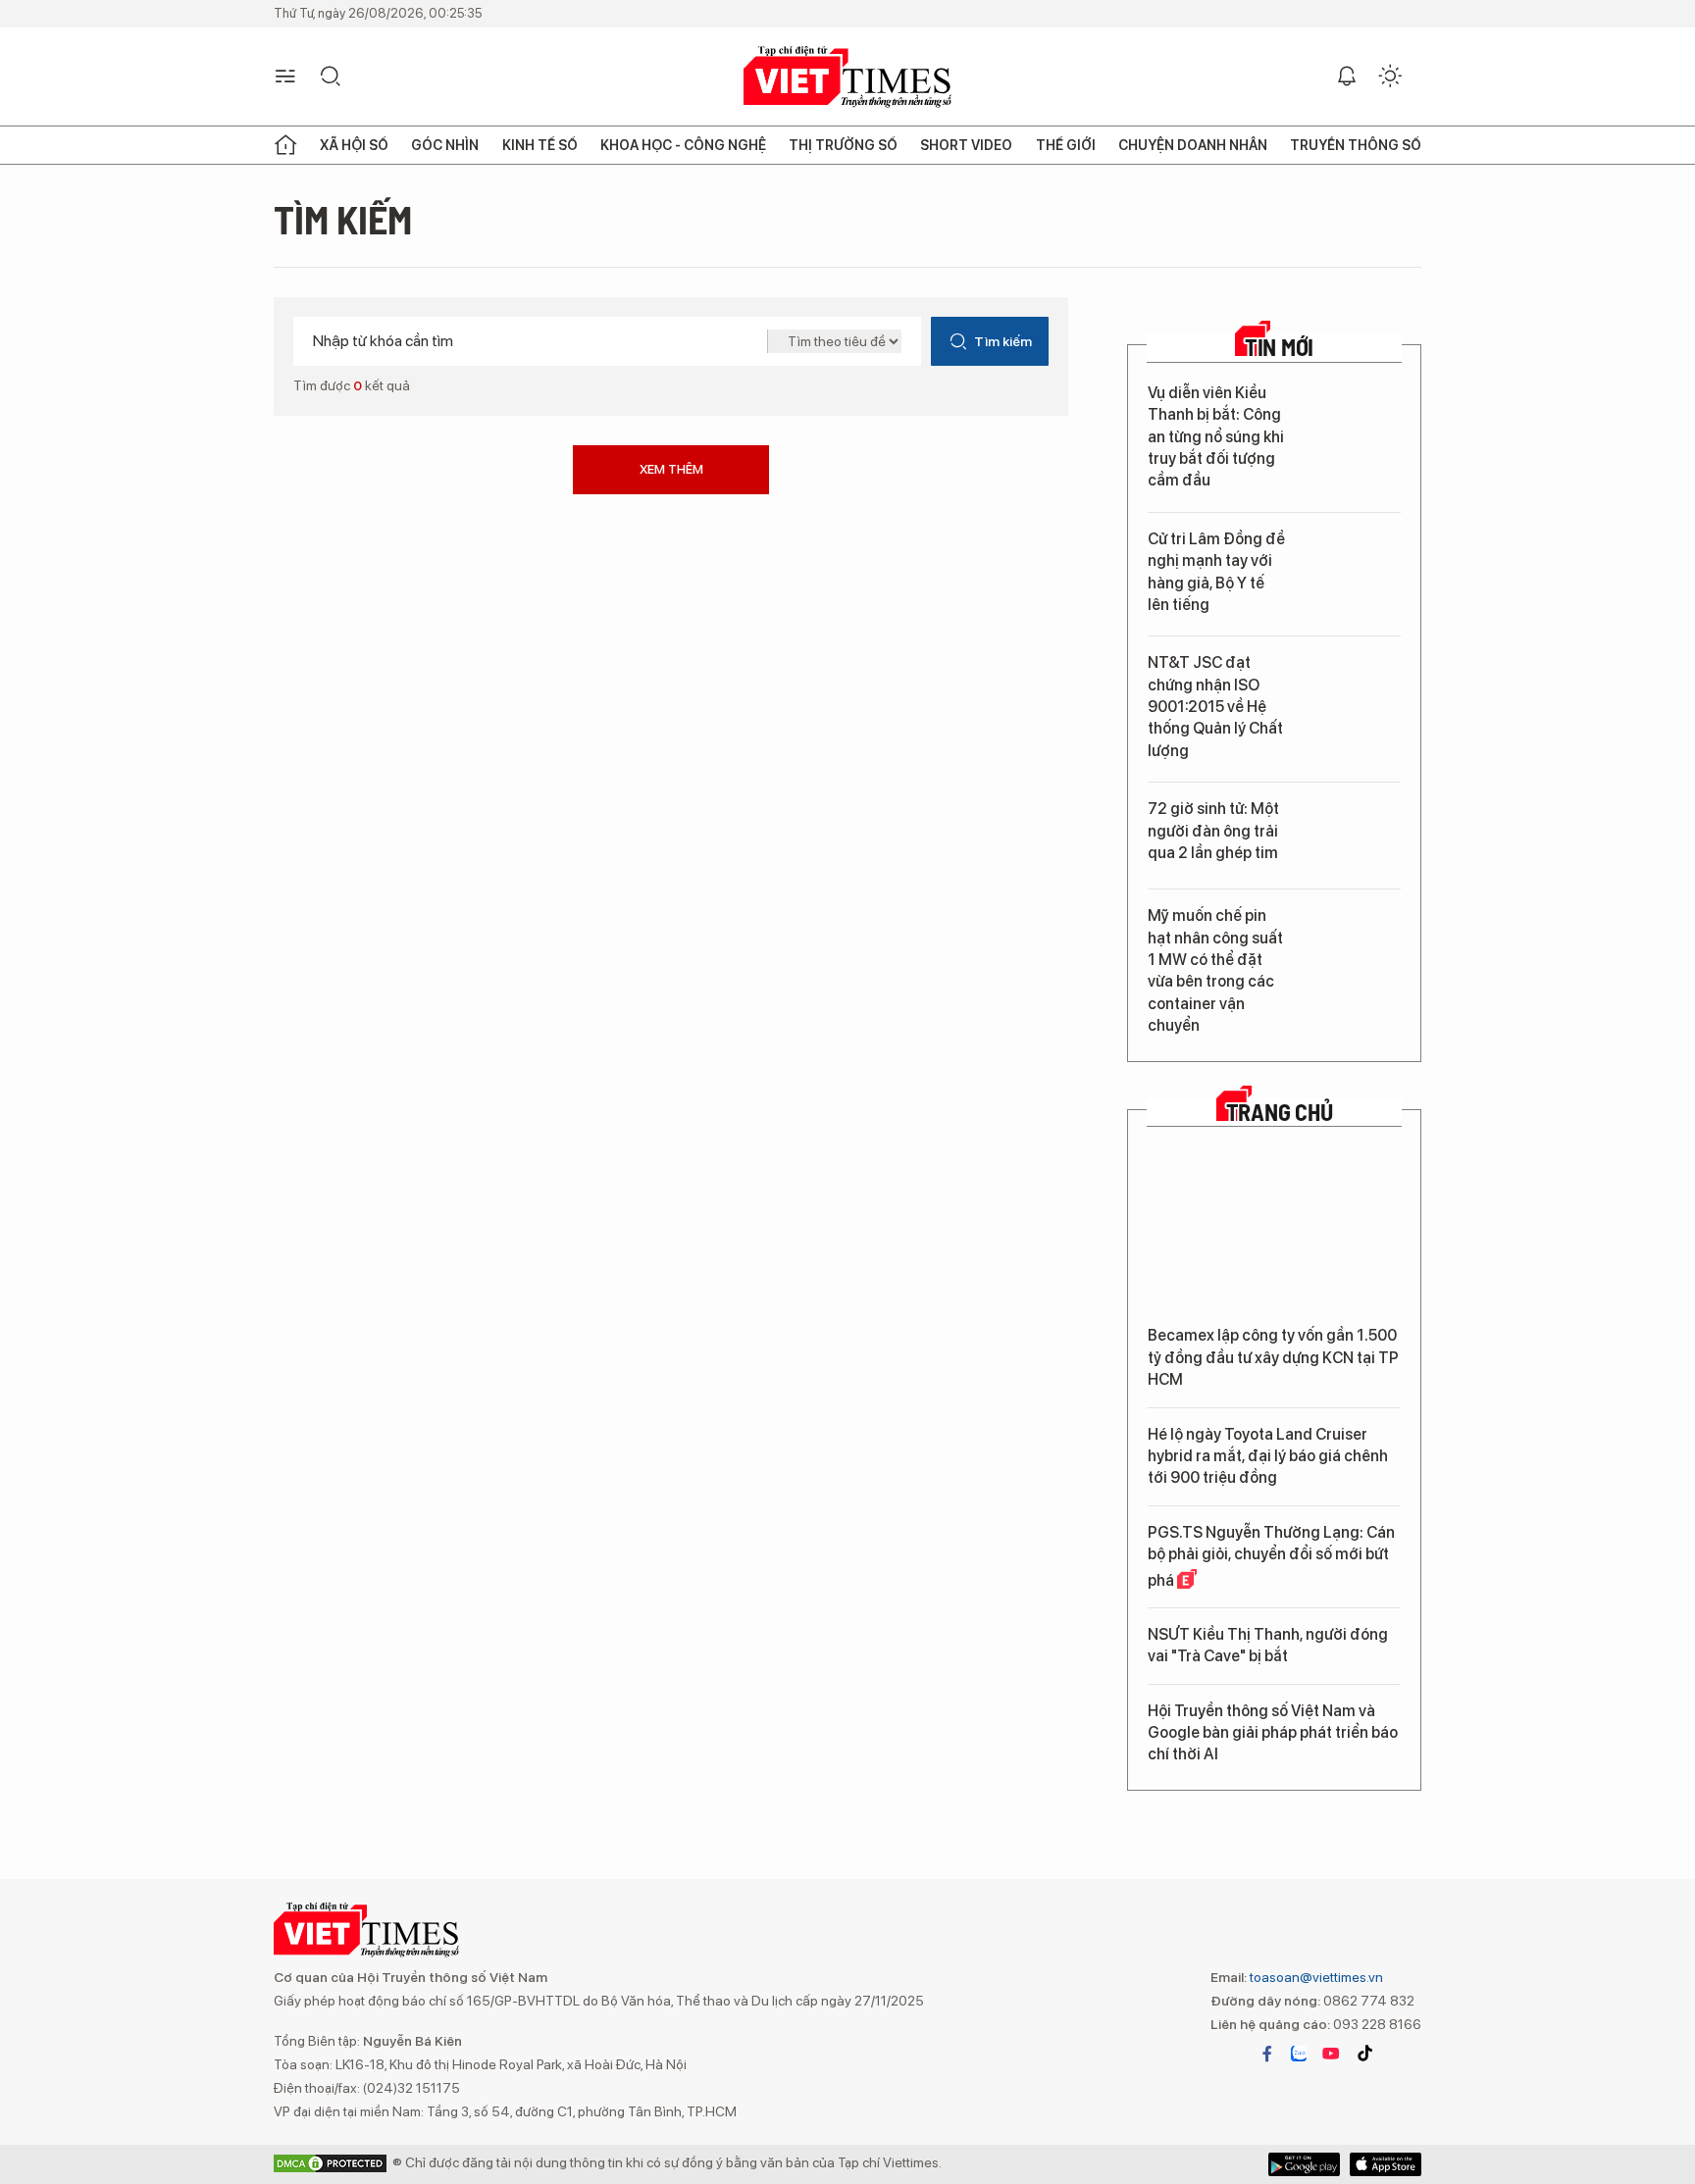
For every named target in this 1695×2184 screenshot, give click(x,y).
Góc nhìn (445, 145)
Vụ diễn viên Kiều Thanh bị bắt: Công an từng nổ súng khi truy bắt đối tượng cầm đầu (1216, 437)
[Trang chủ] (285, 145)
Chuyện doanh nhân (1193, 145)
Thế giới (1066, 145)
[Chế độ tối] (1390, 76)
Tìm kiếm (1003, 341)
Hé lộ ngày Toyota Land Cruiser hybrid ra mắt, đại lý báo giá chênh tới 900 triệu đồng (1268, 1456)
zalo (1299, 2054)
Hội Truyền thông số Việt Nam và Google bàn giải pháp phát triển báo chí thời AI (1273, 1733)
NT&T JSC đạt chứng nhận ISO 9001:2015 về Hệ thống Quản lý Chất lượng (1215, 707)
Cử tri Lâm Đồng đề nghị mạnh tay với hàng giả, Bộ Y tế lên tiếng (1216, 572)
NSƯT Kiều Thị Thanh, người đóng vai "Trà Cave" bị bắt (1268, 1645)
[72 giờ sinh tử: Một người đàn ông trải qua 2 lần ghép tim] (1352, 836)
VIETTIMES (847, 77)
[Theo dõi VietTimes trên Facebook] (1267, 2054)
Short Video (966, 145)
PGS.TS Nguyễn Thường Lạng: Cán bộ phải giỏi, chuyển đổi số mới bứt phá (1271, 1556)
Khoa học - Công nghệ (683, 145)
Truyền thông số (1356, 145)
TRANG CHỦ (1280, 1112)
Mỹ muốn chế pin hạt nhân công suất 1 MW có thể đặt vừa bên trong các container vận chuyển (1215, 970)
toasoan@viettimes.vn (1315, 1977)
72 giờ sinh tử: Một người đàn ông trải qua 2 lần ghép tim (1213, 831)
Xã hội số (354, 145)
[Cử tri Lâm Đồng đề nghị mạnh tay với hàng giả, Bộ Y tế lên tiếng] (1352, 566)
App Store (1304, 2164)
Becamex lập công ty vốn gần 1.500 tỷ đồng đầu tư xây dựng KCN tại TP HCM (1273, 1357)
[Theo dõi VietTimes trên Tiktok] (1364, 2054)
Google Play (1386, 2164)
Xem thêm (671, 469)
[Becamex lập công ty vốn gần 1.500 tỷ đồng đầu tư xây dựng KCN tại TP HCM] (1274, 1231)
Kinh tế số (540, 145)
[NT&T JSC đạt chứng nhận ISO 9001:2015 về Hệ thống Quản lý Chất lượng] (1352, 690)
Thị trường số (843, 145)
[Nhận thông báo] (1347, 76)
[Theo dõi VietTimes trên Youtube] (1331, 2054)
